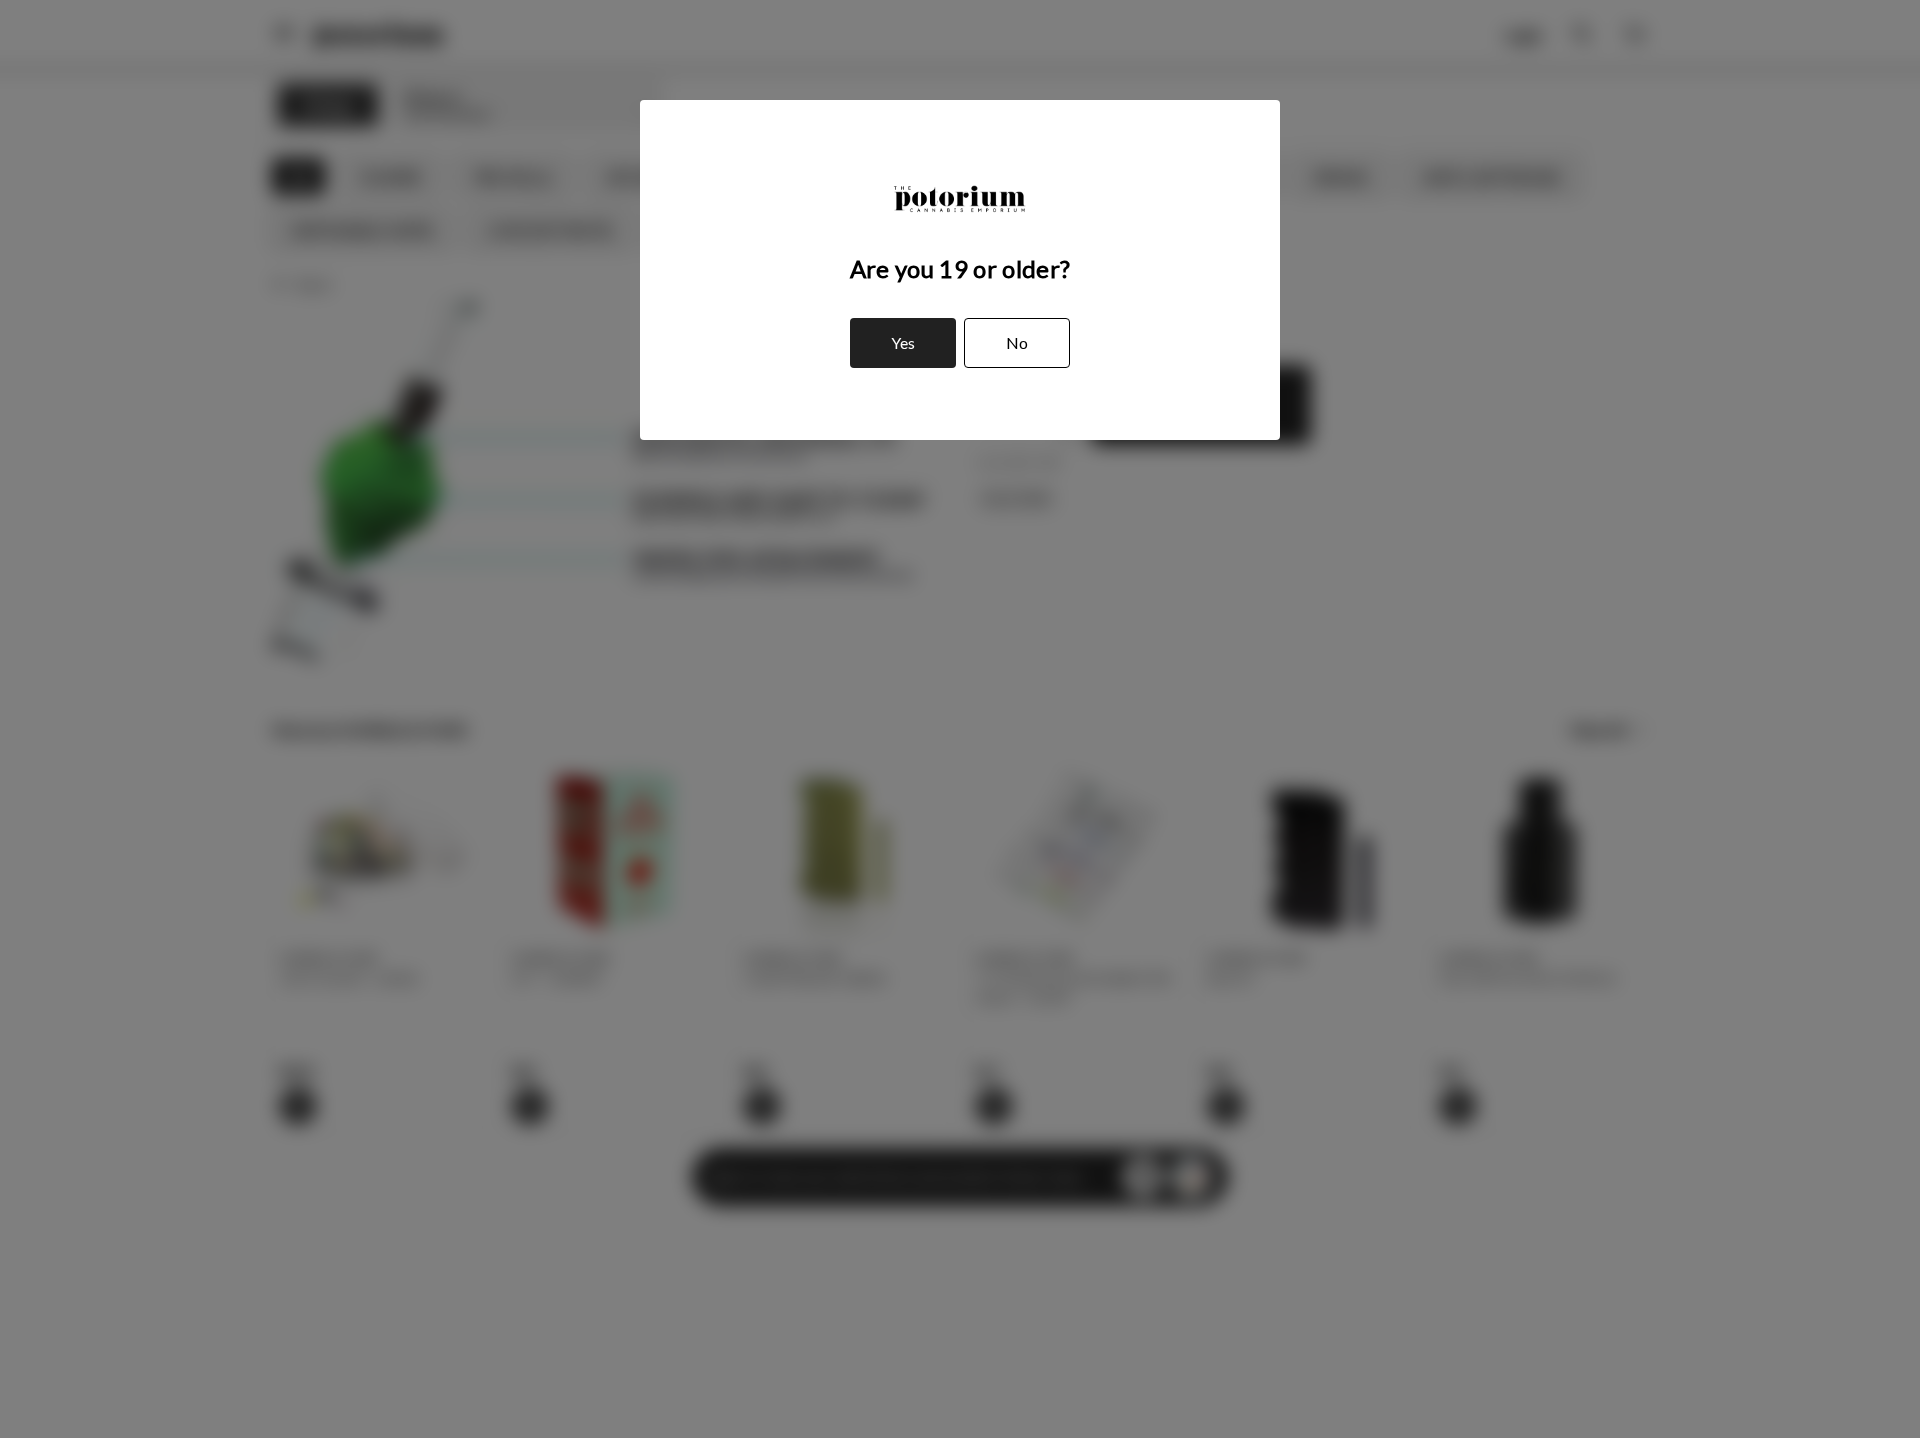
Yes (903, 342)
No (1017, 342)
